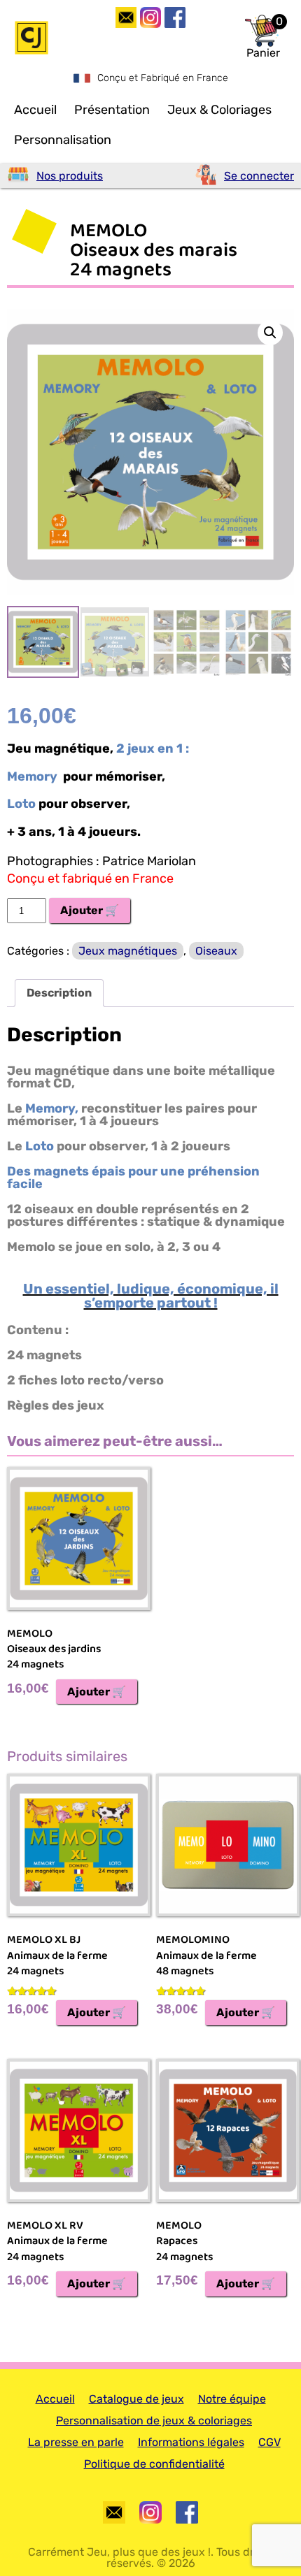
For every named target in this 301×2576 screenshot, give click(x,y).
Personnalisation (63, 140)
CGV (269, 2442)
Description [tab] (59, 993)
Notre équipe (232, 2399)
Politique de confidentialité (154, 2464)
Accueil (35, 110)
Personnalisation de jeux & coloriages (154, 2421)
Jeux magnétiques (128, 951)
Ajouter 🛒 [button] (97, 1692)
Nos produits (70, 176)
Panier (263, 53)
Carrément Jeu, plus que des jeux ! (119, 2552)
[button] (270, 333)
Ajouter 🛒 (90, 910)
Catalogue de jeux (136, 2399)
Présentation (112, 110)
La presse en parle (76, 2442)
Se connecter (259, 176)
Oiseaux (216, 951)
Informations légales (191, 2442)
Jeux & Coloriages (219, 110)
